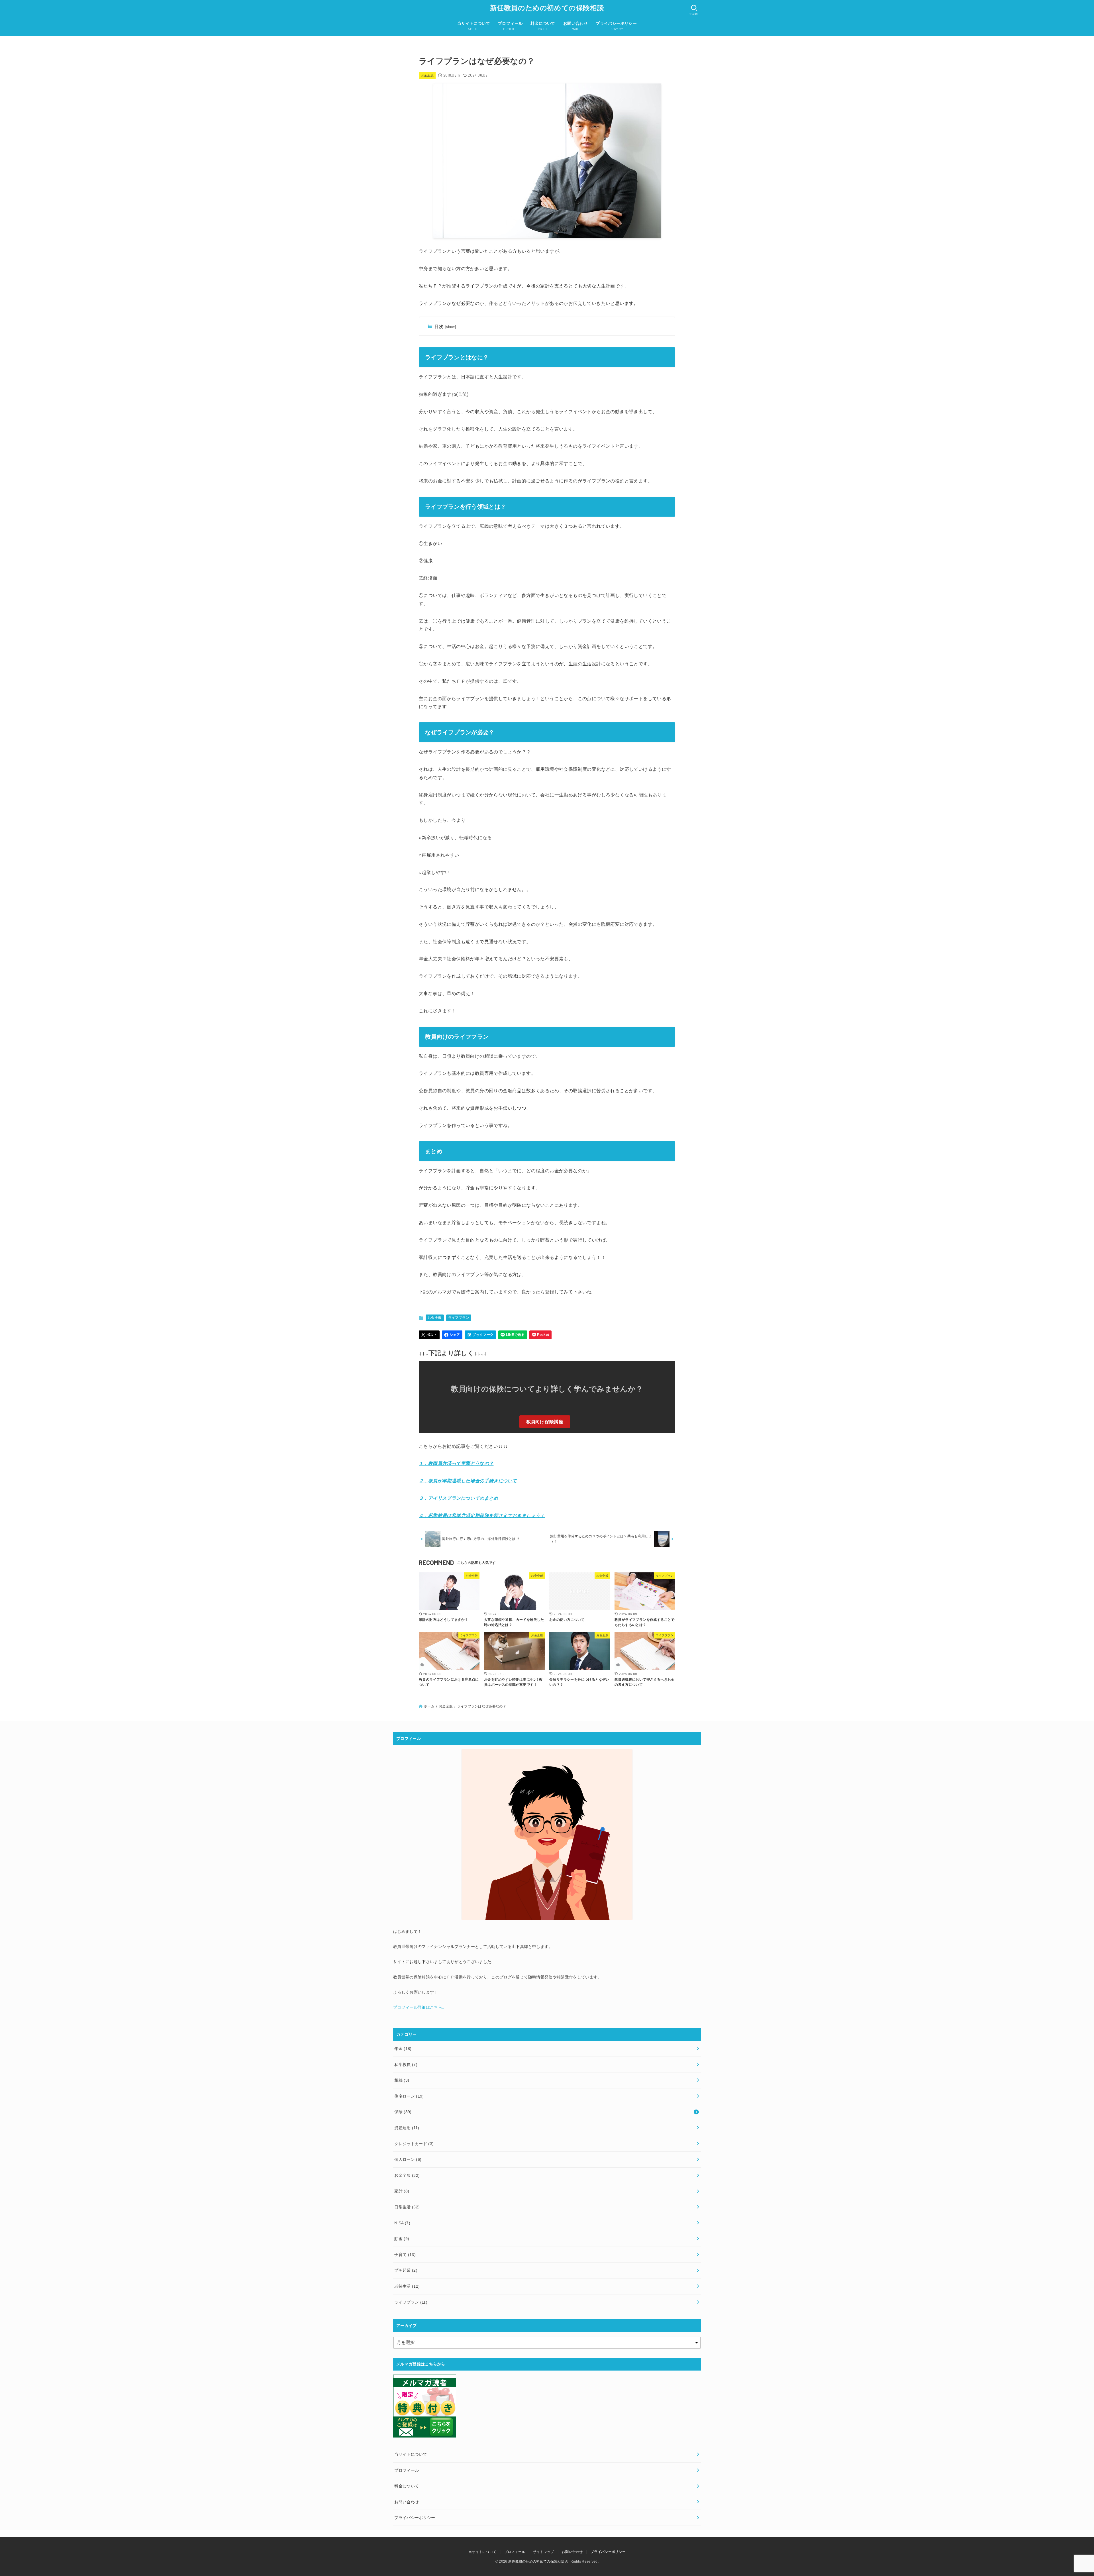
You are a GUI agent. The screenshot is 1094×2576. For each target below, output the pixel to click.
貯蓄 (402, 2239)
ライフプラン (459, 1318)
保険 (403, 2112)
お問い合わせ (572, 2552)
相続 (402, 2080)
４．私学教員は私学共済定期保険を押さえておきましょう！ (482, 1516)
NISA (402, 2223)
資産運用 (407, 2128)
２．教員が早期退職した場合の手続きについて (468, 1481)
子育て (405, 2255)
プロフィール (515, 2552)
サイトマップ (544, 2552)
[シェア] (452, 1335)
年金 (403, 2049)
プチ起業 (406, 2270)
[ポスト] (429, 1335)
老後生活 (407, 2286)
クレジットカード (414, 2144)
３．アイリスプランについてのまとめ (459, 1498)
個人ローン (408, 2159)
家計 (402, 2191)
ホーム (429, 1706)
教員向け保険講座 (545, 1422)
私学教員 (406, 2065)
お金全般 (427, 75)
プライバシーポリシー (608, 2552)
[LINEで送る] (513, 1335)
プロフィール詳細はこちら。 (420, 2007)
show (451, 327)
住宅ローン (409, 2096)
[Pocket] (540, 1335)
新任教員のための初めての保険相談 (547, 8)
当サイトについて (482, 2552)
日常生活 (407, 2207)
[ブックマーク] (480, 1335)
